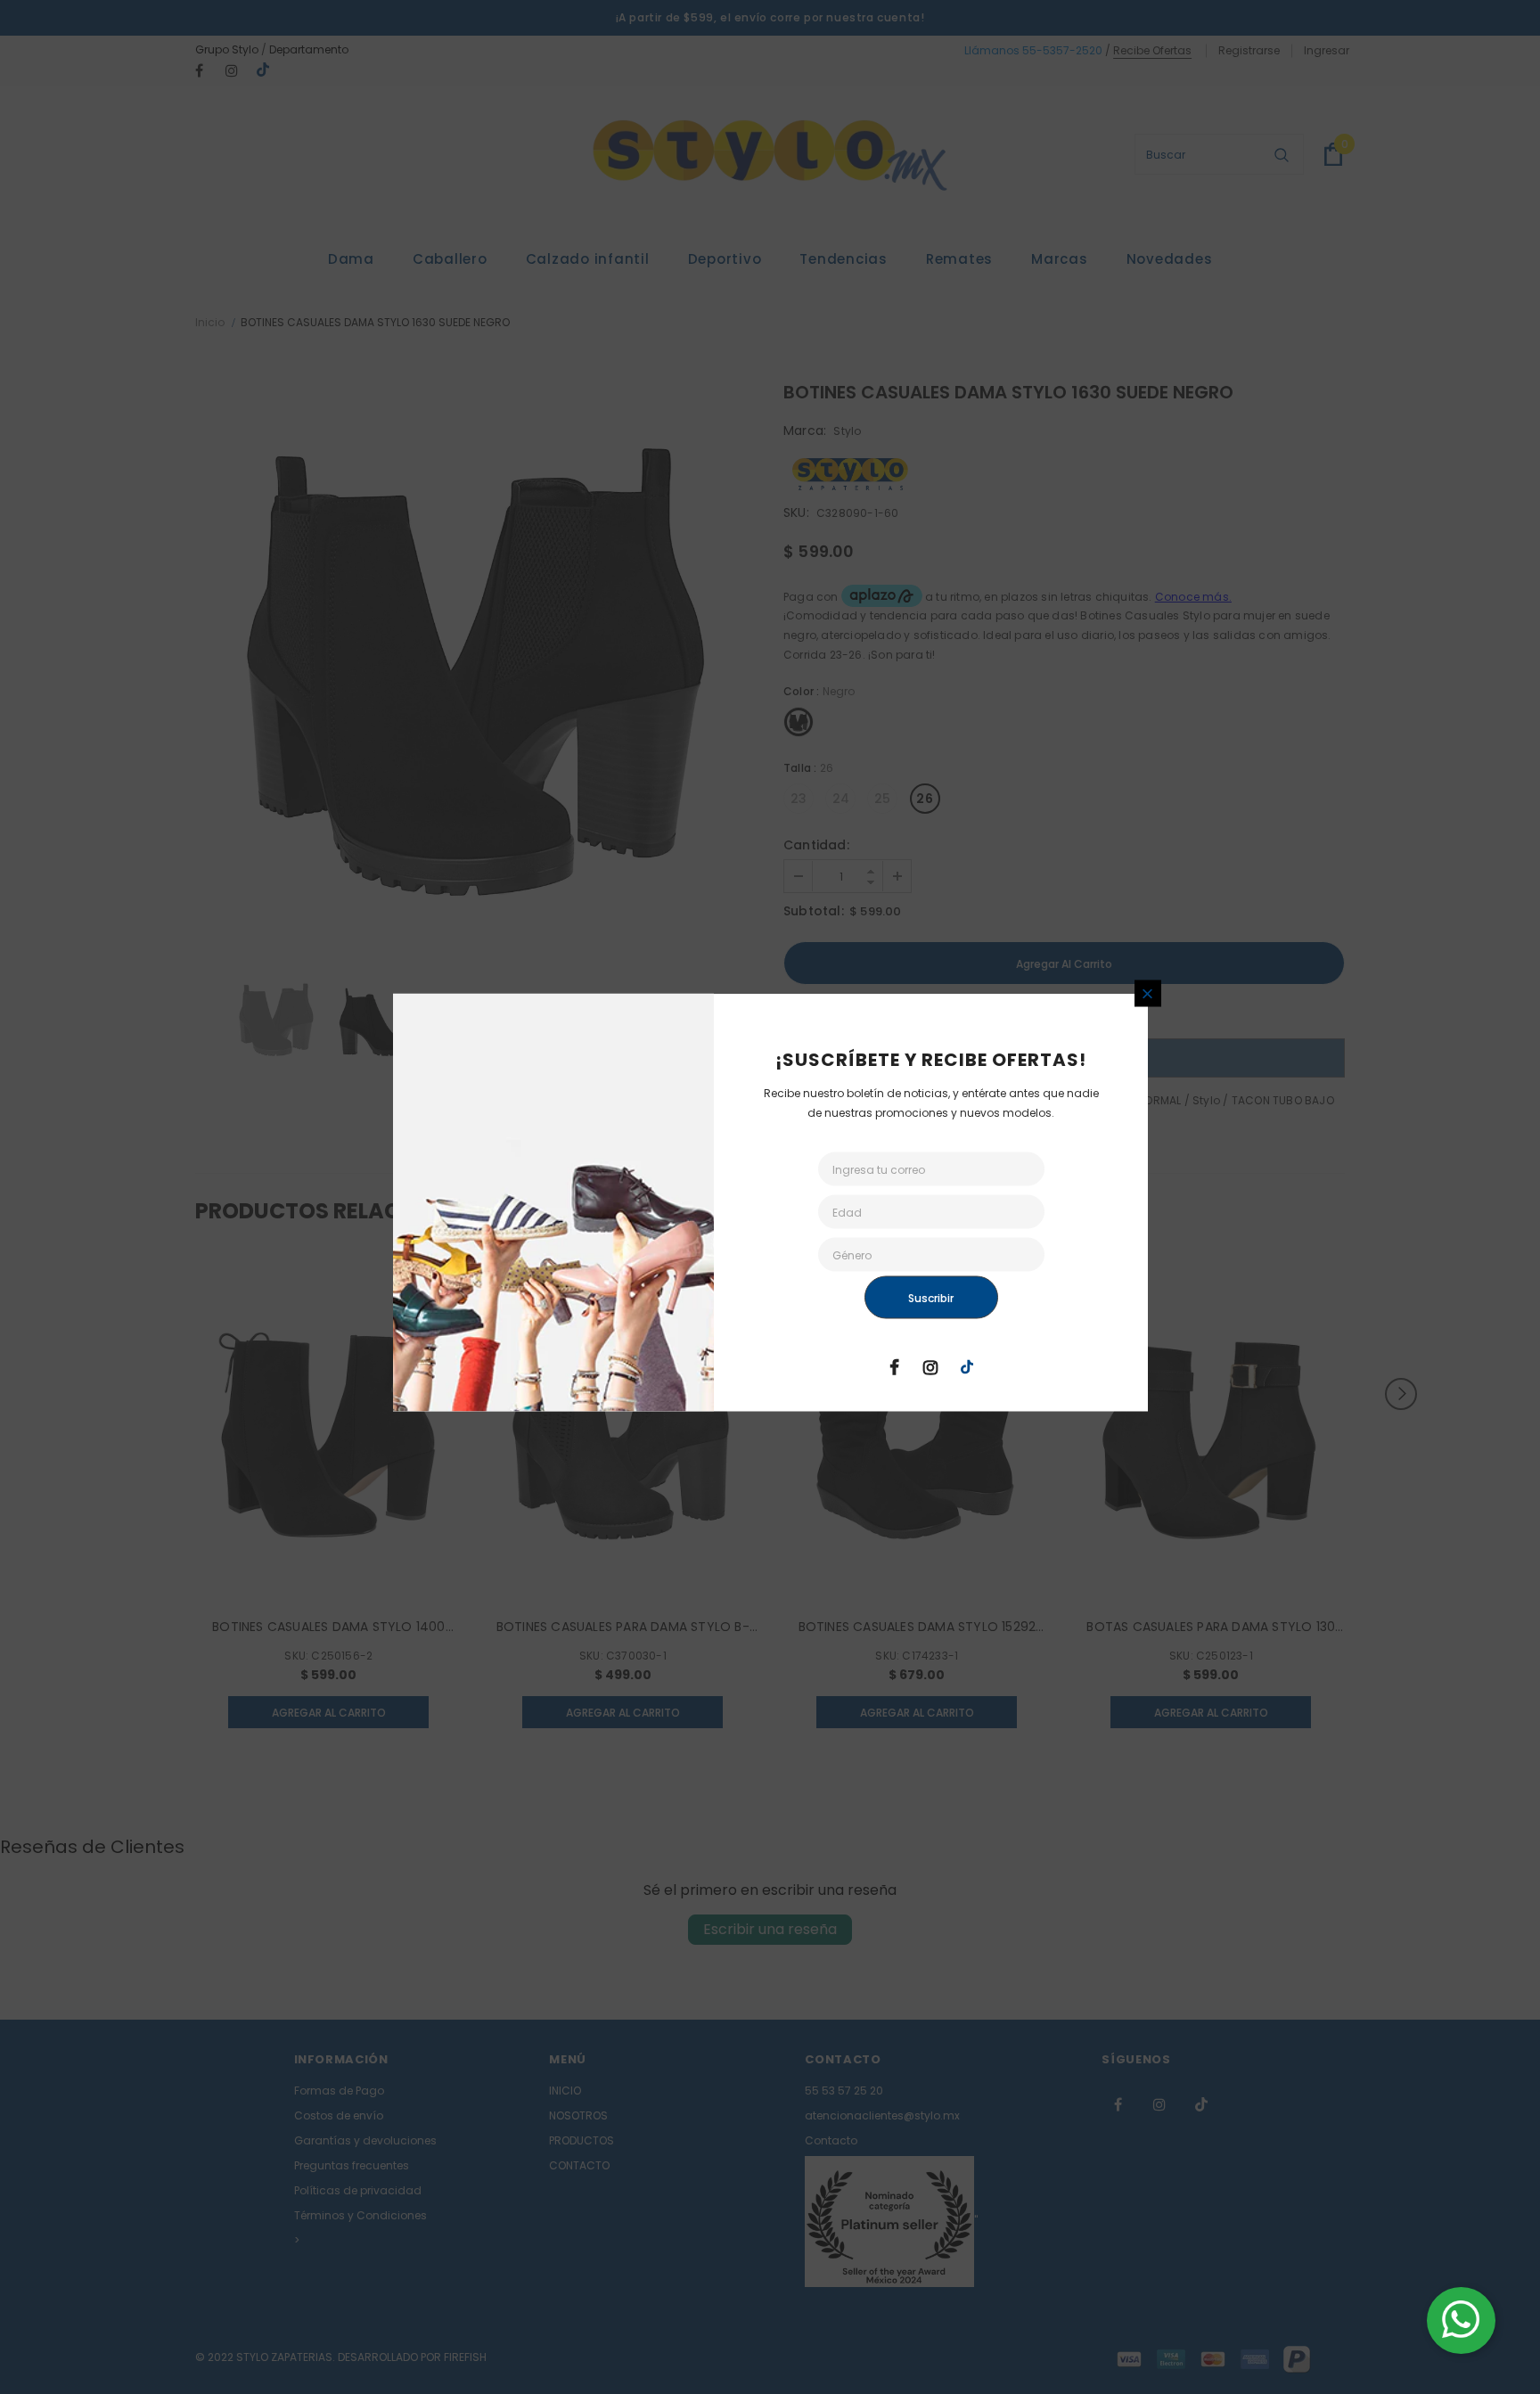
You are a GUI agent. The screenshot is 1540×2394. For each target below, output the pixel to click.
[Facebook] (894, 1366)
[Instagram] (930, 1366)
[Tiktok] (967, 1366)
